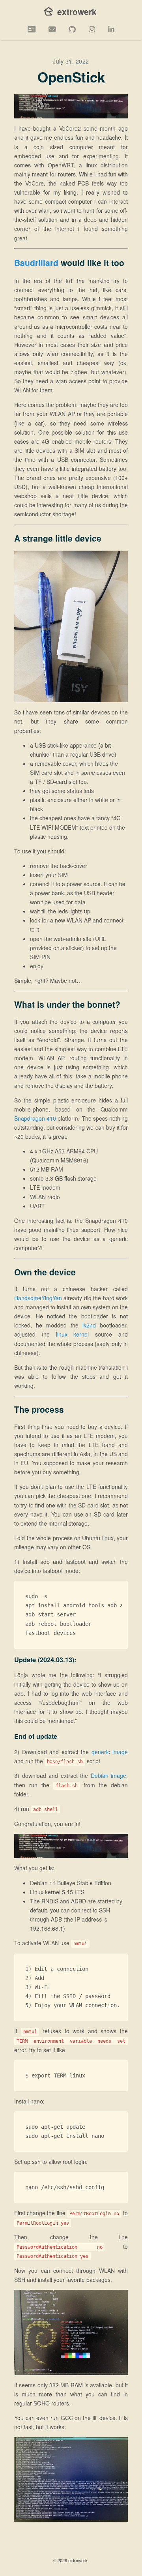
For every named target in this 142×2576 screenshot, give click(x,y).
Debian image (109, 1775)
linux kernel (73, 1334)
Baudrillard (36, 262)
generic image (110, 1752)
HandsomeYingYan (38, 1298)
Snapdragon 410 (35, 1118)
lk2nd (89, 1325)
